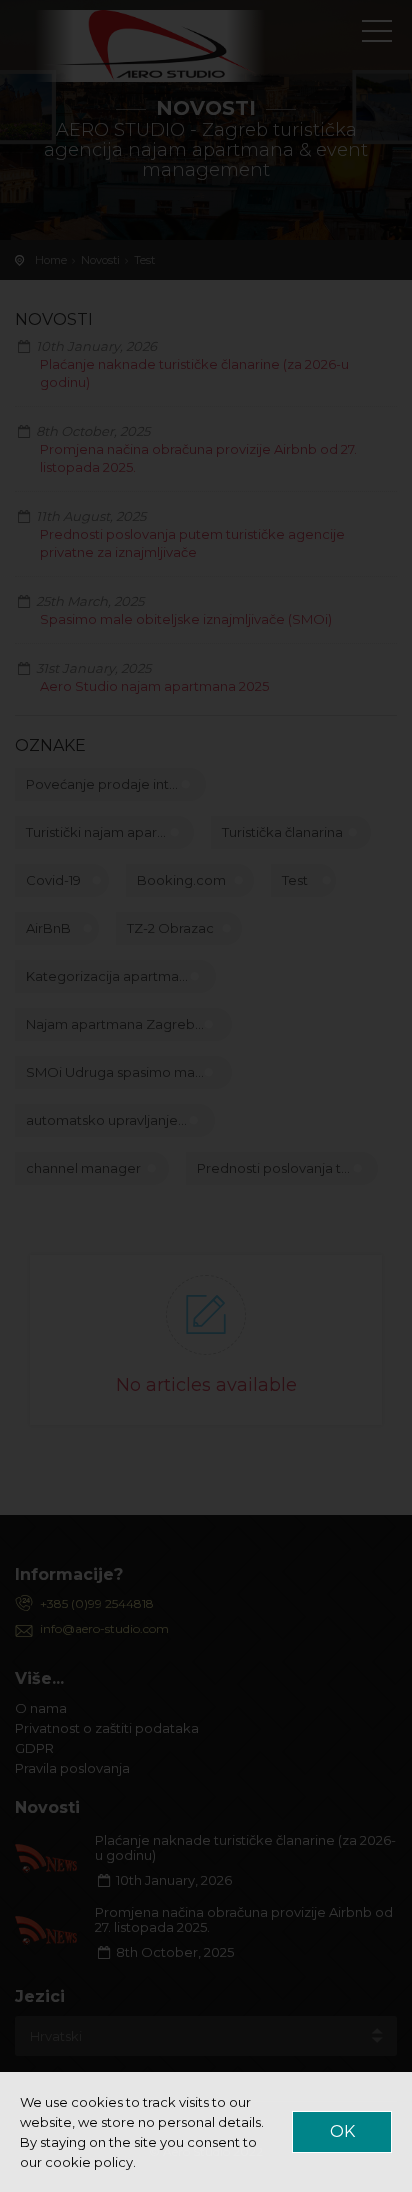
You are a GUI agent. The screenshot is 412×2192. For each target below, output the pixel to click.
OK (342, 2131)
